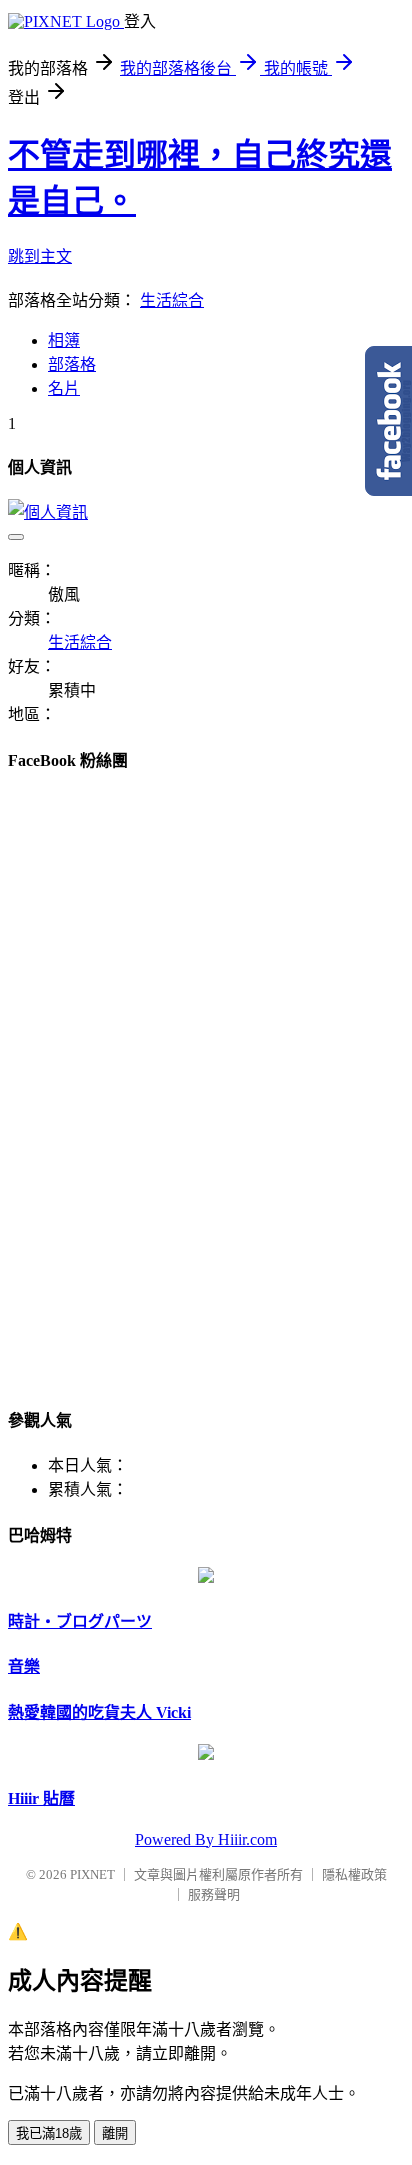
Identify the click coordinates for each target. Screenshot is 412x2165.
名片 (64, 388)
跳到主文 (40, 256)
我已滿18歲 (49, 2133)
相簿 (64, 340)
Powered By (176, 1839)
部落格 (72, 364)
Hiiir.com (247, 1839)
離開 (115, 2133)
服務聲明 (214, 1894)
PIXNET (92, 1874)
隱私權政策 (354, 1874)
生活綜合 (172, 300)
